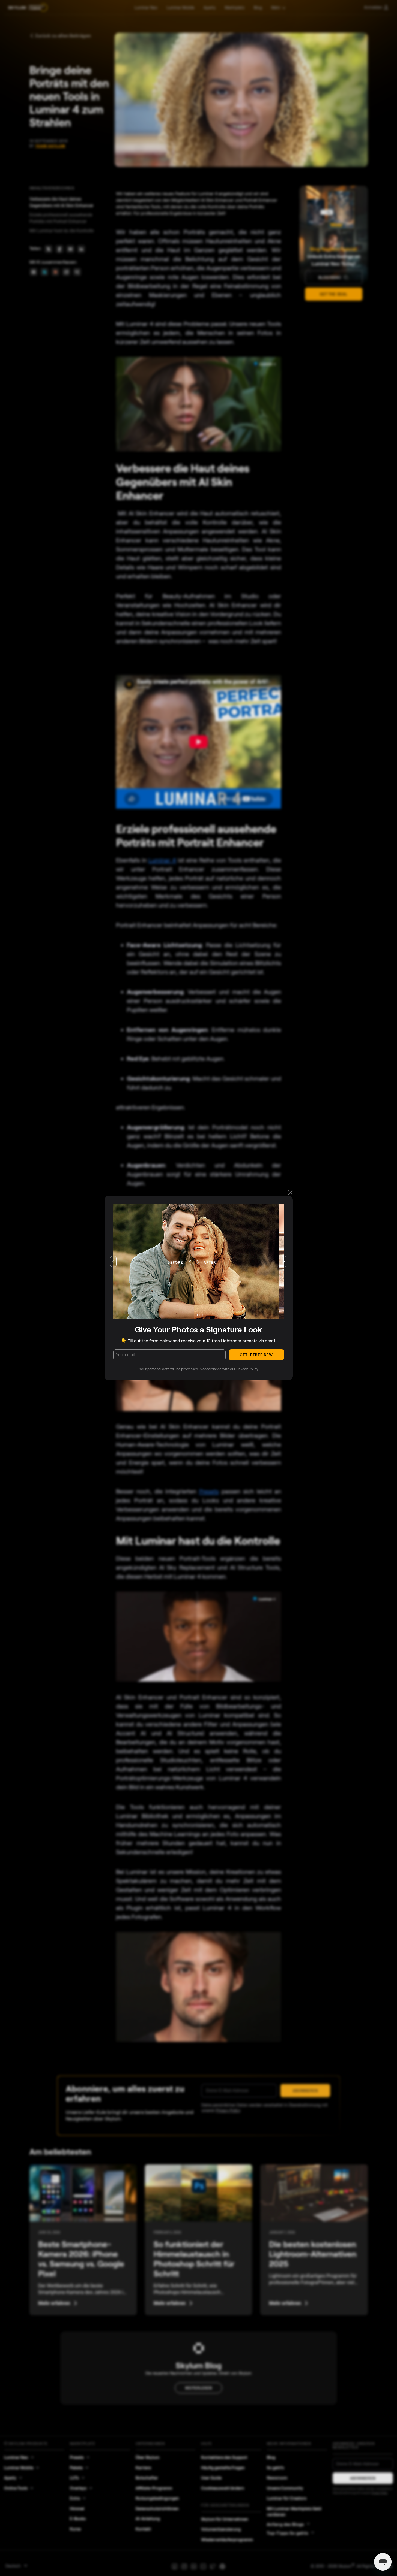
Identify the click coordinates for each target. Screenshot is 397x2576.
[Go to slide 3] (200, 1315)
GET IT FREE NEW (256, 1355)
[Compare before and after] (198, 1262)
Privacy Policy (247, 1369)
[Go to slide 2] (197, 1315)
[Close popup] (290, 1193)
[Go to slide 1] (195, 1315)
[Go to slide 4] (202, 1315)
